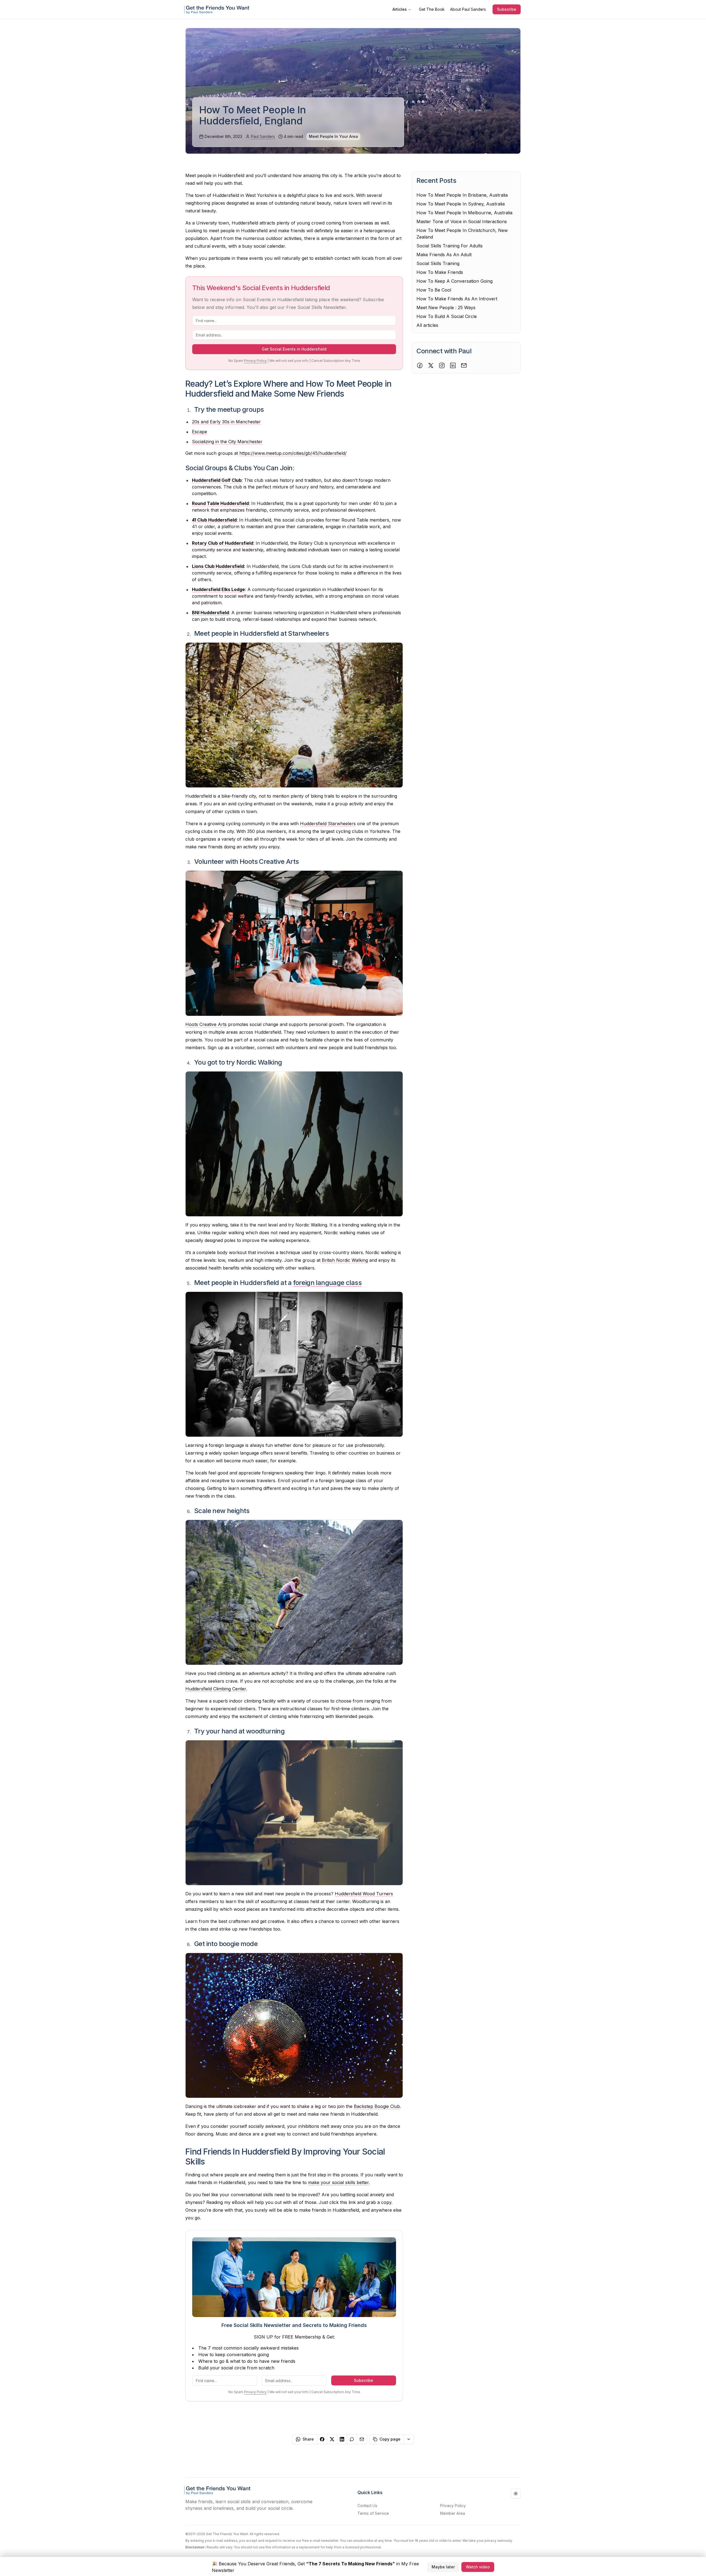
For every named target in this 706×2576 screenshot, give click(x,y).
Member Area (453, 2513)
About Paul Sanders (468, 9)
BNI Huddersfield (210, 613)
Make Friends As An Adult (444, 255)
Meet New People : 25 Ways (446, 308)
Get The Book (432, 9)
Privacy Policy (255, 361)
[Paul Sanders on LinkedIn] (453, 365)
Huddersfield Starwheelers (328, 824)
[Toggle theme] (516, 2494)
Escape (200, 432)
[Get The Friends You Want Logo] (218, 9)
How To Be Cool (434, 290)
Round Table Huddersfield (220, 503)
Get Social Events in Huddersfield (294, 349)
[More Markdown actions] (409, 2439)
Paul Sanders (263, 136)
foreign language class (327, 1283)
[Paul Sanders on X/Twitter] (431, 365)
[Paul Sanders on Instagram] (442, 365)
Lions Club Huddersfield (218, 566)
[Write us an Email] (464, 365)
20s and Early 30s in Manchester (226, 422)
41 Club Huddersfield (214, 520)
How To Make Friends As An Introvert (457, 299)
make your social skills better (338, 2182)
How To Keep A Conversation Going (454, 281)
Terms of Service (373, 2513)
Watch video (478, 2566)
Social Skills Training (438, 263)
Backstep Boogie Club (377, 2106)
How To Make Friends (440, 272)
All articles (427, 325)
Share (308, 2439)
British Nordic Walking (345, 1260)
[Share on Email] (362, 2439)
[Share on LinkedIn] (342, 2439)
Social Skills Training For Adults (450, 246)
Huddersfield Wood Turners (364, 1894)
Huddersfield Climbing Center (216, 1689)
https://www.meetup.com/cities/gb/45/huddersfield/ (293, 453)
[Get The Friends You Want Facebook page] (420, 365)
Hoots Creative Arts (206, 1024)
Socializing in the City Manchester (227, 442)
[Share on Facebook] (322, 2439)
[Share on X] (332, 2439)
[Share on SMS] (352, 2439)
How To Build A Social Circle (447, 316)
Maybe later (443, 2566)
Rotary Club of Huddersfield (223, 543)
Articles (400, 9)
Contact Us (367, 2506)
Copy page (390, 2439)
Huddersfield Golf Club (217, 480)
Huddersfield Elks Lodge (218, 589)
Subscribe (507, 9)
